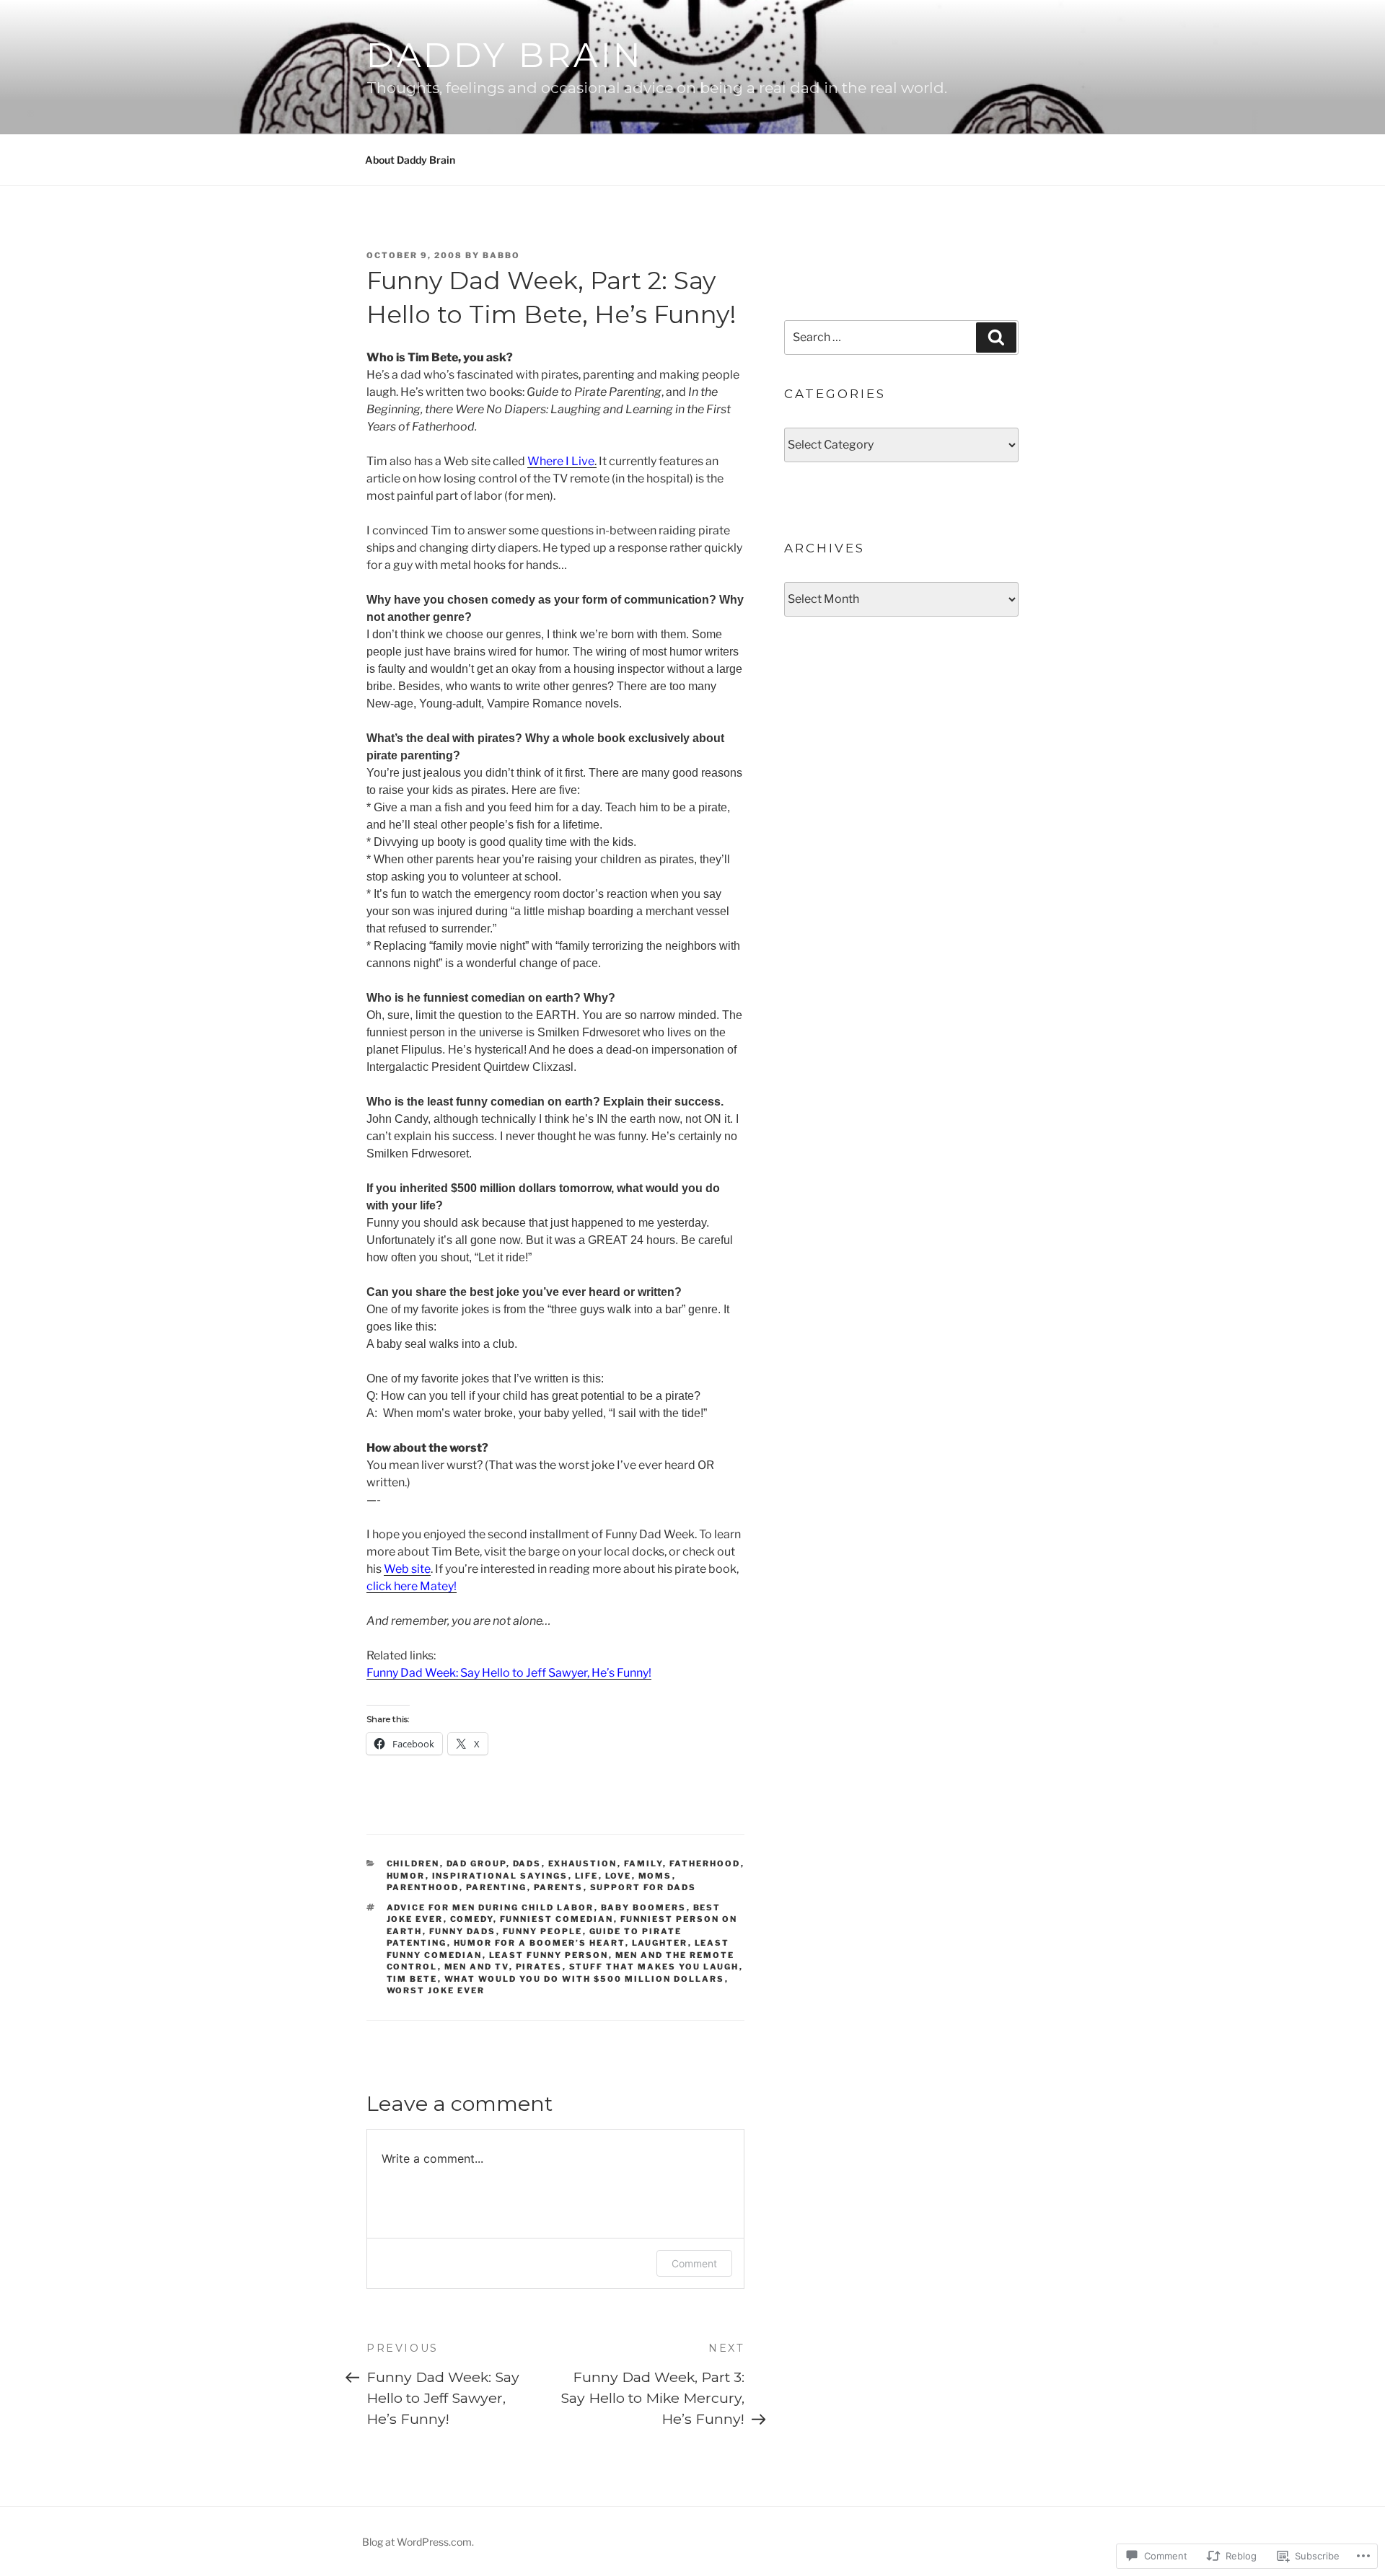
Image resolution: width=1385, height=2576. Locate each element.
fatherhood (705, 1863)
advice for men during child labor (491, 1907)
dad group (476, 1863)
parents (559, 1887)
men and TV (477, 1967)
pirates (539, 1967)
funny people (543, 1931)
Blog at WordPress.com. (418, 2542)
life (587, 1876)
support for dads (643, 1887)
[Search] (996, 338)
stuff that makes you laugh (654, 1967)
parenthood (423, 1887)
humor (406, 1876)
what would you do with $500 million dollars (585, 1979)
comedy (472, 1919)
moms (655, 1876)
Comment (694, 2263)
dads (527, 1863)
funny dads (463, 1931)
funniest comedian (557, 1919)
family (643, 1863)
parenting (497, 1887)
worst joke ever (436, 1990)
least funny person (549, 1955)
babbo (501, 255)
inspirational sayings (500, 1876)
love (619, 1876)
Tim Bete (412, 1979)
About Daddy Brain (410, 160)
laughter (660, 1943)
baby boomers (644, 1907)
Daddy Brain (505, 55)
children (413, 1863)
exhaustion (583, 1863)
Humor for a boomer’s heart (540, 1943)
